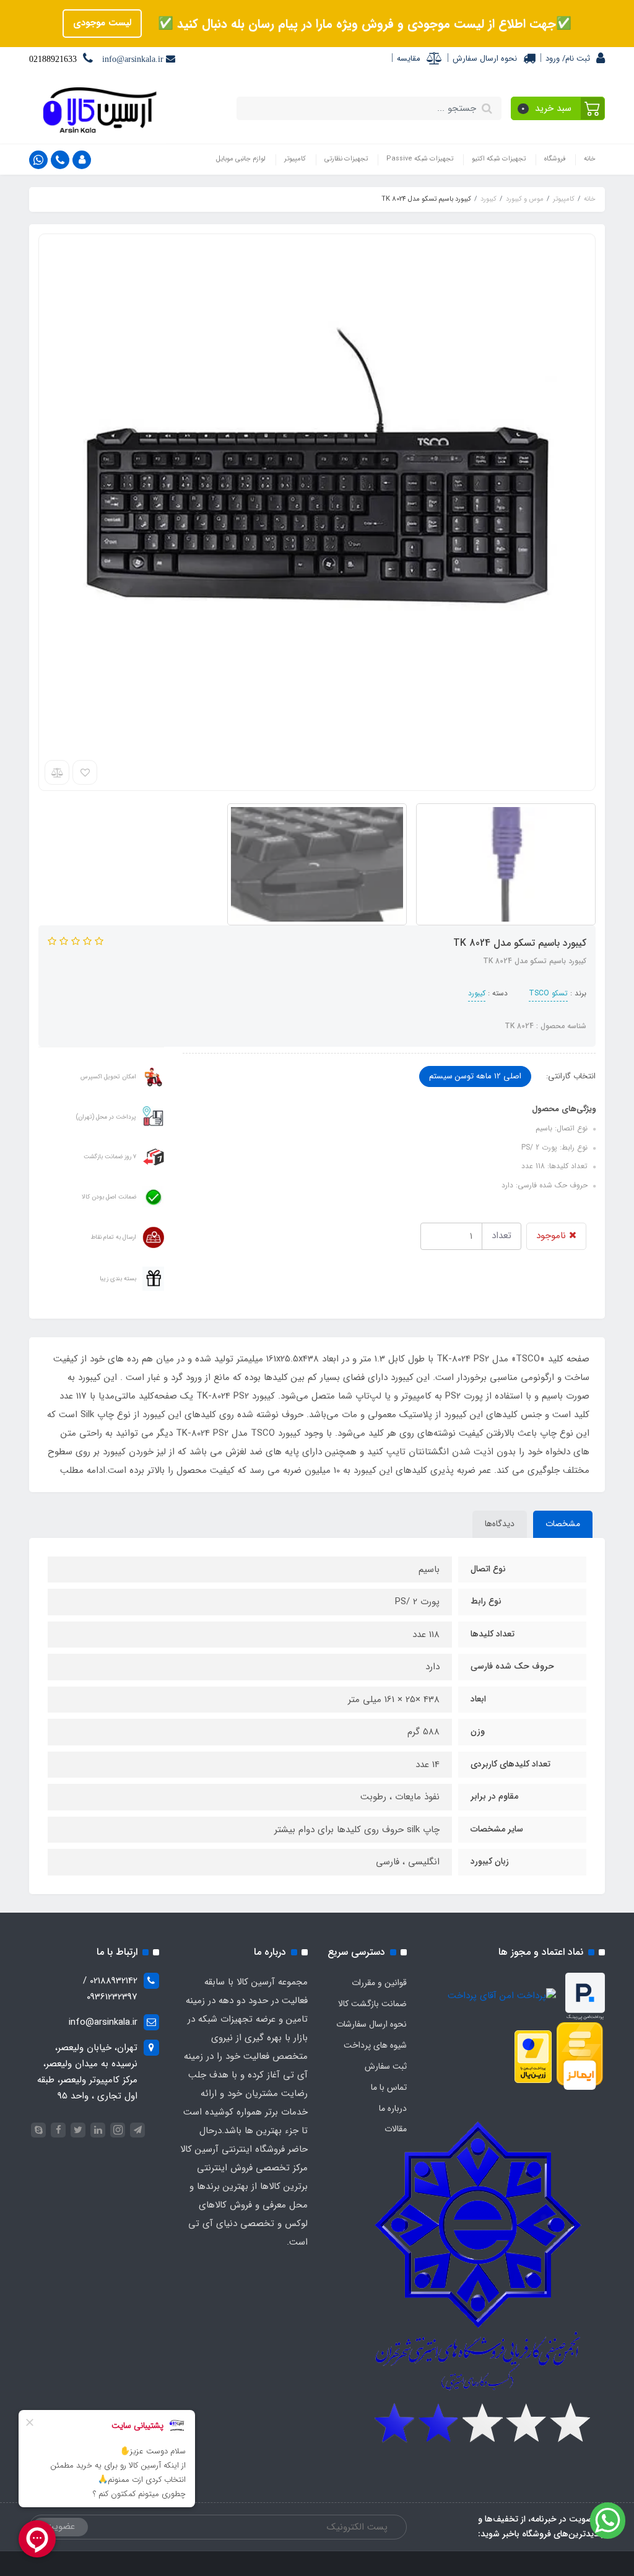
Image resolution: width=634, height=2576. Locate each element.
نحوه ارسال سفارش (485, 59)
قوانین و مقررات (379, 1983)
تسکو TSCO (548, 993)
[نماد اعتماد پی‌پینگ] (585, 1996)
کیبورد (477, 993)
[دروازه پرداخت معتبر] (533, 2056)
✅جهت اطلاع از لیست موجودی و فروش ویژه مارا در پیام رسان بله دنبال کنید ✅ (363, 24)
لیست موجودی (102, 23)
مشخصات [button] (563, 1524)
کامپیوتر (295, 159)
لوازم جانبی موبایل (241, 159)
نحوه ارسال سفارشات (371, 2024)
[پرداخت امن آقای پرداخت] (505, 1996)
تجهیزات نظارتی (346, 159)
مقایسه (409, 59)
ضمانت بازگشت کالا (372, 2004)
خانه (590, 159)
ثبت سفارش (386, 2066)
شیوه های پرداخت (375, 2045)
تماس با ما (389, 2087)
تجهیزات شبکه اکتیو (499, 159)
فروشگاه (555, 159)
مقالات (396, 2129)
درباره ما (393, 2108)
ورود (553, 59)
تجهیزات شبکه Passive (420, 159)
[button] (558, 108)
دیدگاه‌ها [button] (500, 1524)
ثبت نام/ (575, 59)
